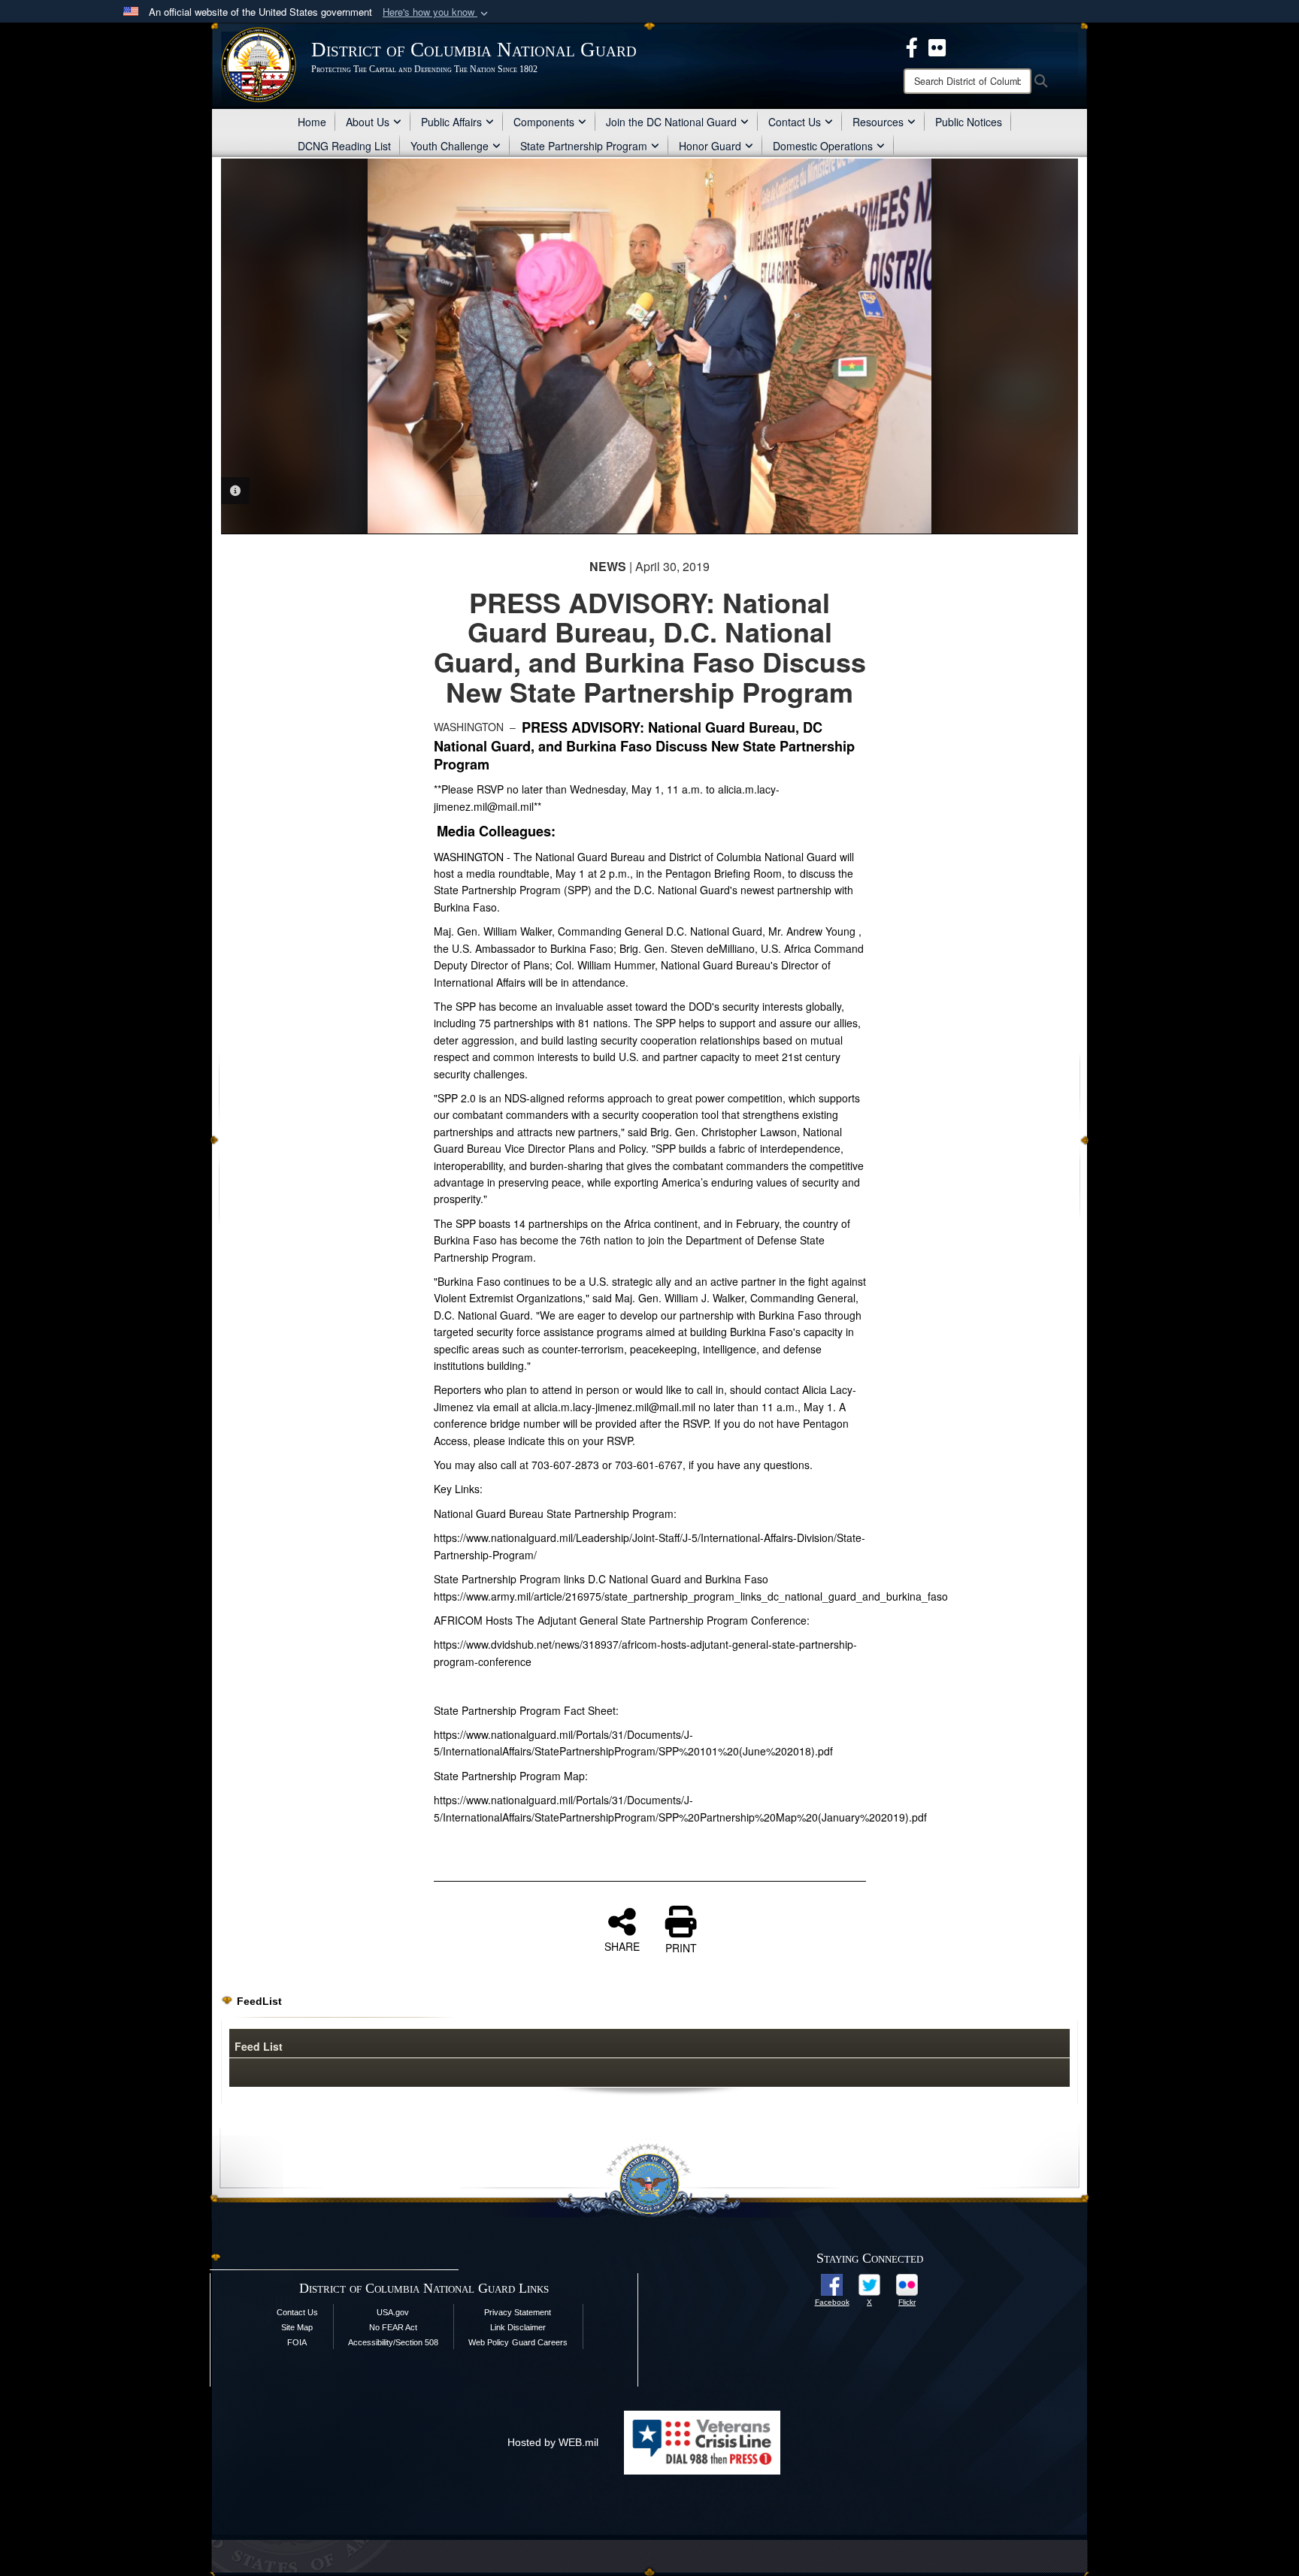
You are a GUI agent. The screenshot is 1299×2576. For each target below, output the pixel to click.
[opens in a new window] (832, 2284)
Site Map (297, 2327)
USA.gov (393, 2312)
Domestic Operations (823, 146)
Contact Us (795, 122)
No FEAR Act (393, 2327)
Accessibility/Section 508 (393, 2342)
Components (544, 122)
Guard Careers (540, 2342)
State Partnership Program (584, 146)
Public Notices (969, 122)
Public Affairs (451, 122)
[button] (437, 12)
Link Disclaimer (518, 2327)
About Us (368, 122)
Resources (878, 122)
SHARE (622, 1946)
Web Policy (489, 2342)
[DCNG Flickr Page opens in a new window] (937, 46)
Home (312, 122)
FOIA (297, 2342)
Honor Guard (710, 146)
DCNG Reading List (344, 146)
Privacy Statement (518, 2312)
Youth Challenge (450, 146)
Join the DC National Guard (671, 122)
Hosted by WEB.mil (553, 2442)
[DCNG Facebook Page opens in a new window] (912, 46)
